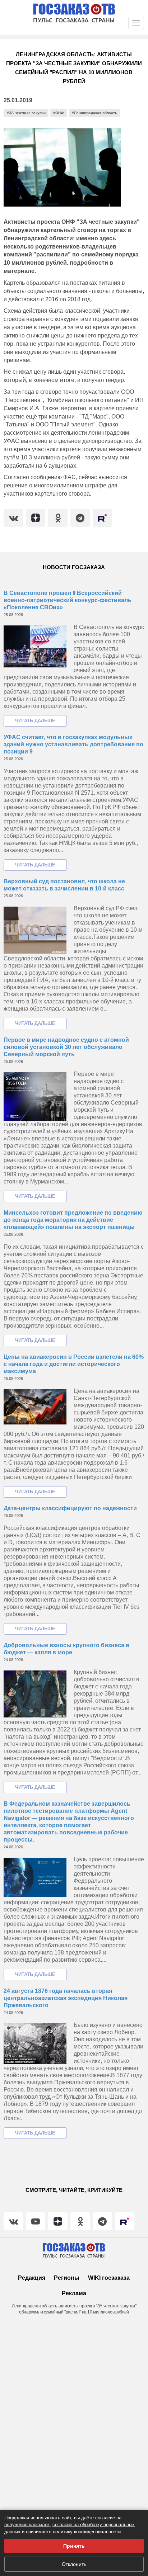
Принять (74, 2546)
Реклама (74, 2293)
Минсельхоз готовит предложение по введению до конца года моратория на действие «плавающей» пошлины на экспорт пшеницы (73, 1220)
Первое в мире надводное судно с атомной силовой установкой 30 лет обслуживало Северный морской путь (66, 1047)
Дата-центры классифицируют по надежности (70, 1508)
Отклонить (74, 2564)
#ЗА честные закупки (26, 113)
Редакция (32, 2278)
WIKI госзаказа (109, 2278)
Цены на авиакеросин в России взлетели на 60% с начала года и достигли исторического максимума (74, 1364)
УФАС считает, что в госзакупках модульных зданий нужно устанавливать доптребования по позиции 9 (73, 744)
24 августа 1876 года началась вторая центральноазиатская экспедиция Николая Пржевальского (66, 1998)
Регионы (67, 2278)
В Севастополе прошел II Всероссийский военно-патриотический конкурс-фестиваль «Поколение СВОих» (68, 600)
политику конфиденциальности (87, 2532)
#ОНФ (59, 113)
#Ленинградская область (94, 113)
